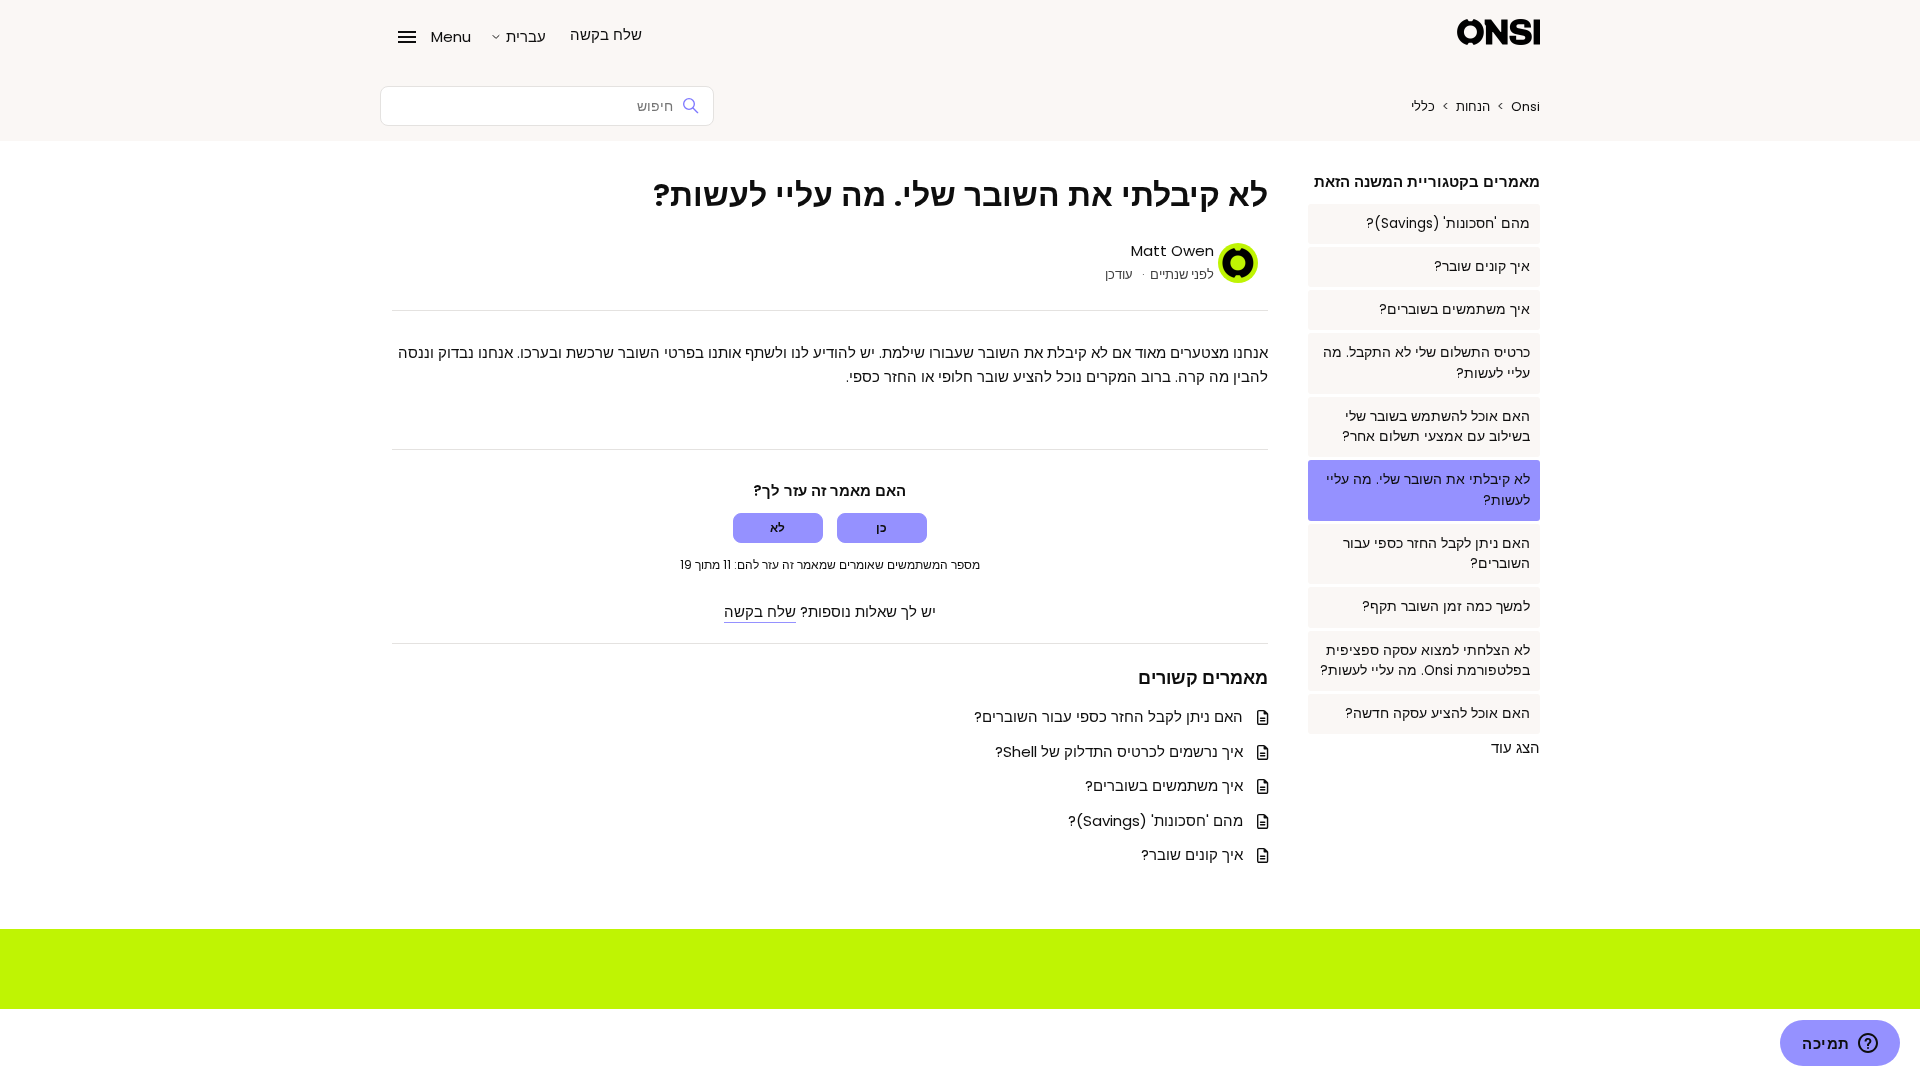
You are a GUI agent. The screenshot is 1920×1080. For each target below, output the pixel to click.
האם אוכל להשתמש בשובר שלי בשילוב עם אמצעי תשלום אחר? (1436, 426)
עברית (524, 36)
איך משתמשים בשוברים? (1454, 309)
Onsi (1525, 106)
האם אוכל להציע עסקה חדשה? (1437, 713)
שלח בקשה (606, 34)
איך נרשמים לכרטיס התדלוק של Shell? (1119, 751)
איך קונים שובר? (1482, 266)
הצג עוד (1515, 747)
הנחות (1473, 106)
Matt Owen (1172, 250)
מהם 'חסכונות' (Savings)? (1448, 223)
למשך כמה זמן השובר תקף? (1446, 606)
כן (881, 527)
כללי (1423, 106)
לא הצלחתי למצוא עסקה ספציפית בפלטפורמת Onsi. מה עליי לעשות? (1425, 660)
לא (777, 527)
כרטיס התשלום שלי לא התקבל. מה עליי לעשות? (1426, 362)
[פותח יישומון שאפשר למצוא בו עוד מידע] (1840, 1045)
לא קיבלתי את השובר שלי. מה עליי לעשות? (1428, 489)
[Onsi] (1498, 35)
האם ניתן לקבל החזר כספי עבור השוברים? (1436, 553)
